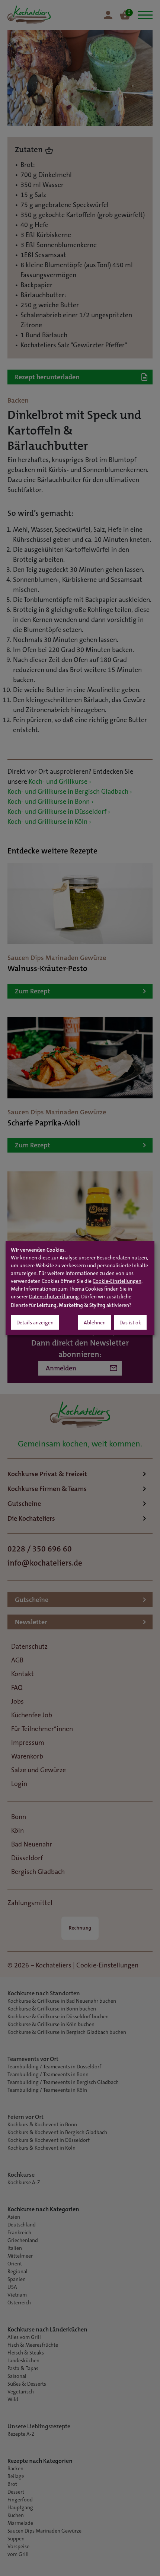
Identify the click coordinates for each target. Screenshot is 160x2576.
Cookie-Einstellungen (117, 1281)
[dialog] (80, 1288)
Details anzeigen (35, 1323)
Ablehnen (95, 1323)
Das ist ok (130, 1323)
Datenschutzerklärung (54, 1297)
